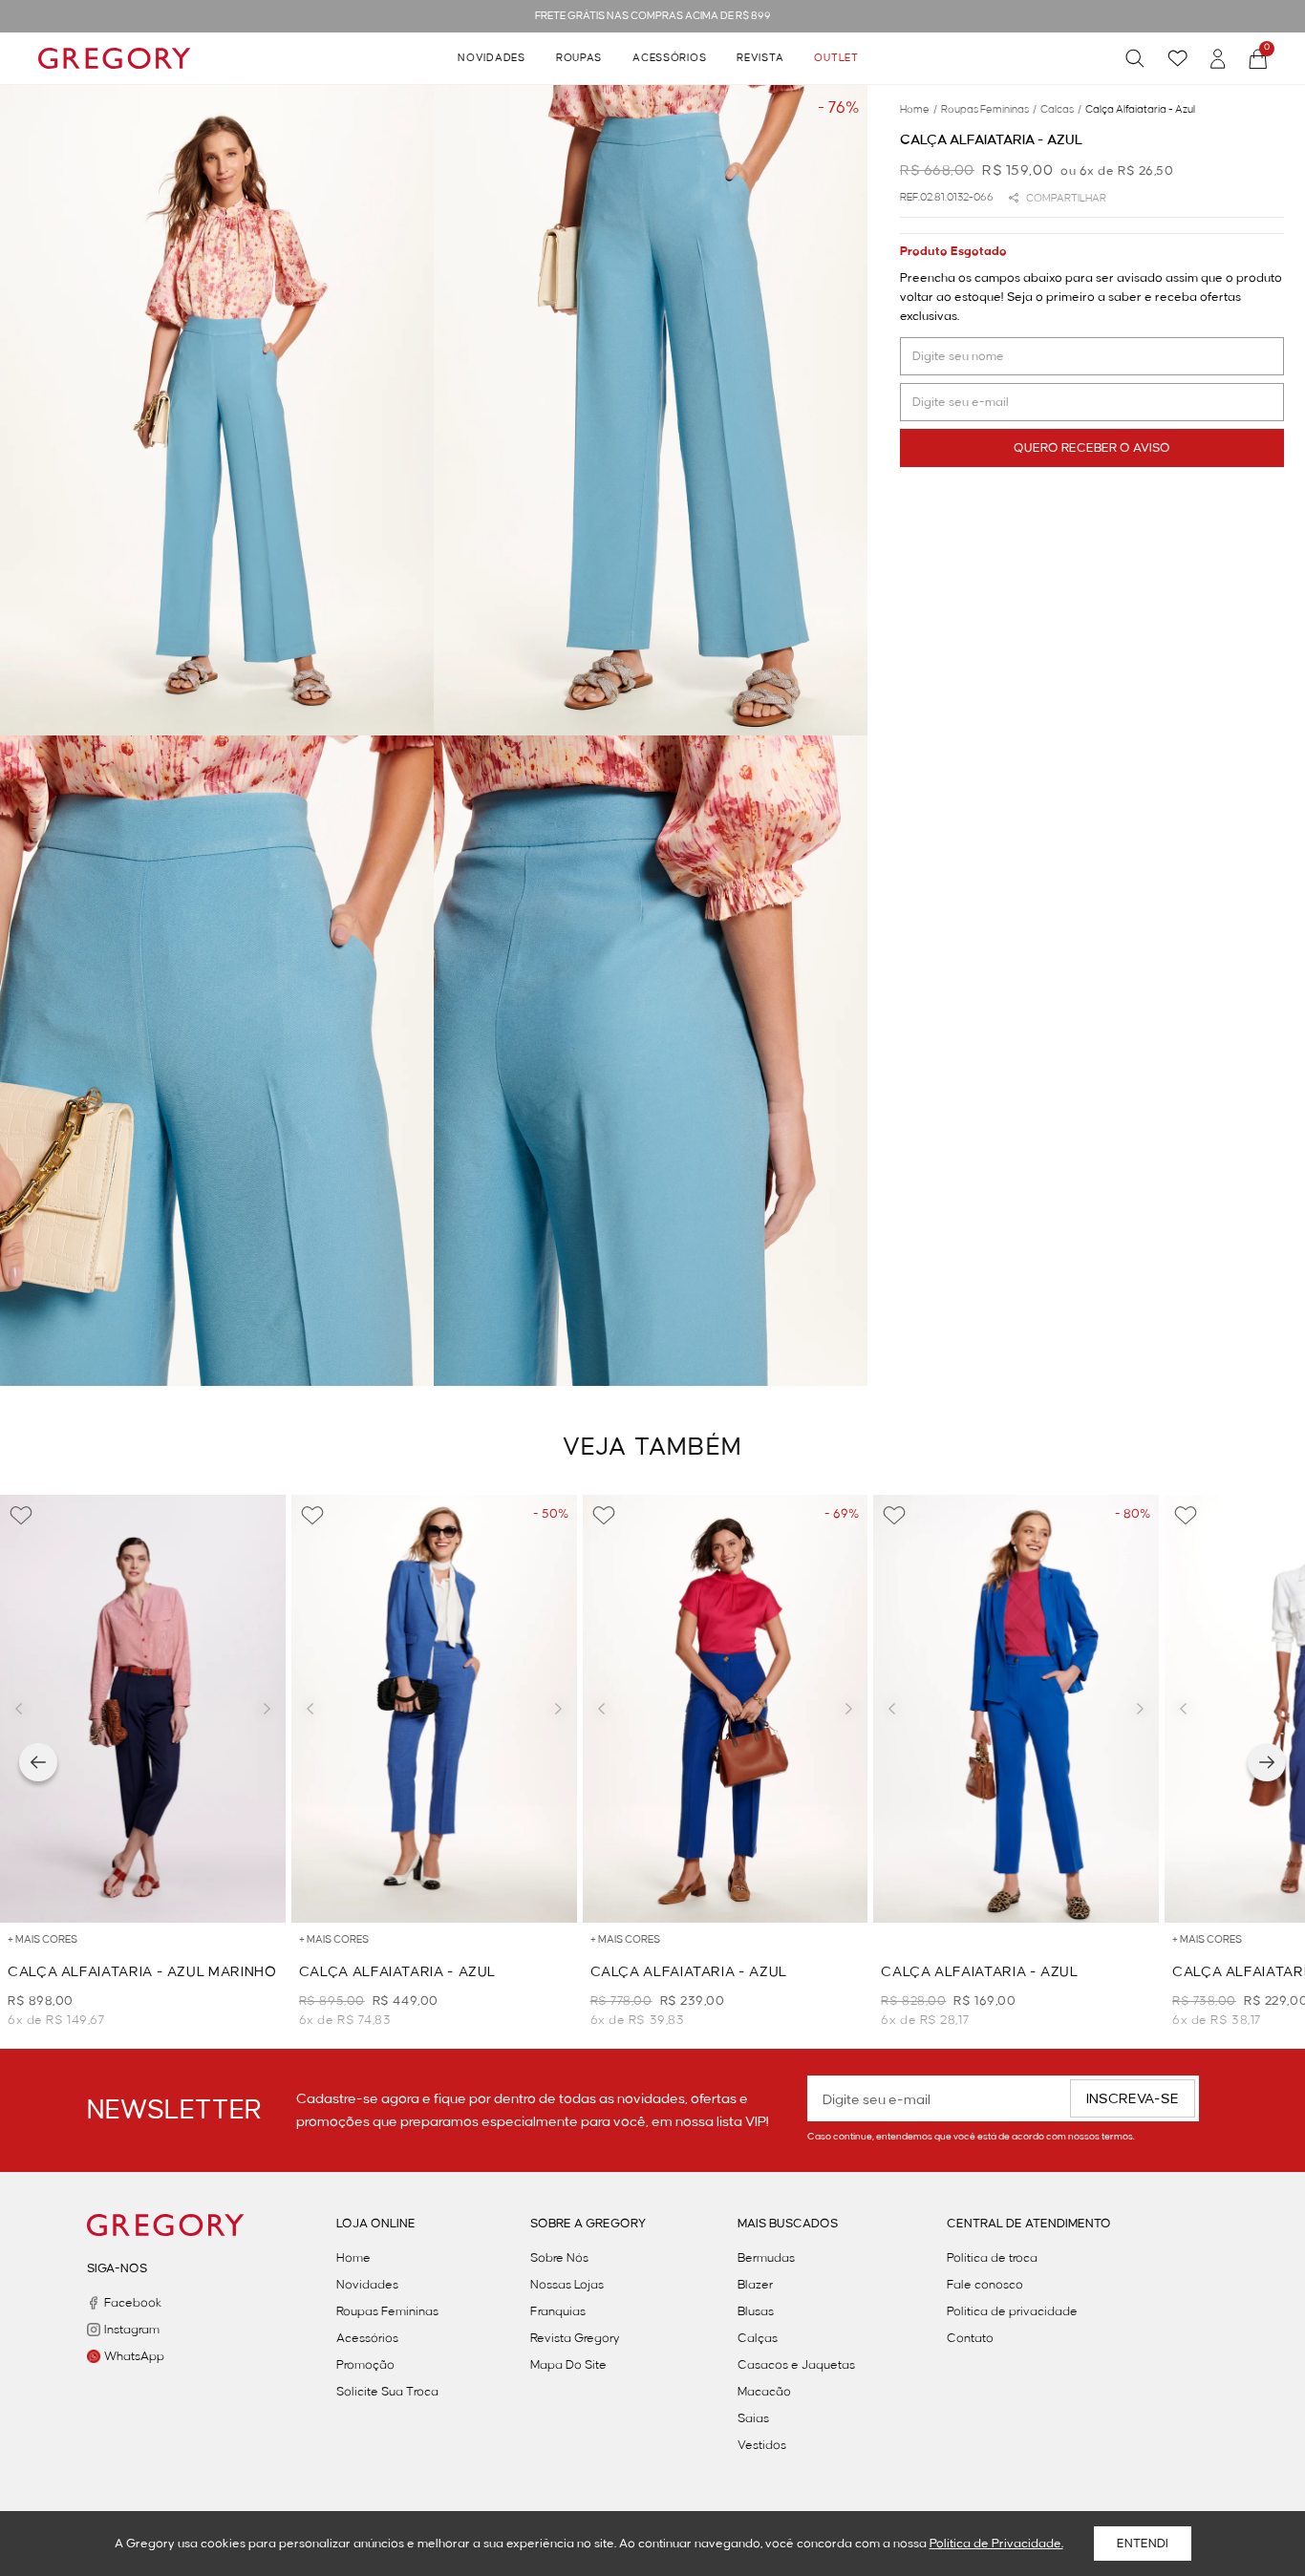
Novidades (491, 58)
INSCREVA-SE (1133, 2099)
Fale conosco (985, 2285)
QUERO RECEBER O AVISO (1092, 448)
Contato (970, 2338)
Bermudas (766, 2258)
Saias (753, 2418)
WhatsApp (134, 2356)
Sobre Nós (559, 2258)
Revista (760, 58)
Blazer (755, 2285)
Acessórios (669, 58)
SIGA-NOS (117, 2268)
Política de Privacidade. (996, 2544)
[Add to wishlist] (21, 1516)
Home (353, 2258)
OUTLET (836, 58)
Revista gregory (575, 2338)
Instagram (132, 2330)
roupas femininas (989, 110)
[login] (1218, 59)
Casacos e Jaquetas (796, 2365)
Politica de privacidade (1012, 2311)
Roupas (579, 58)
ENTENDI (1143, 2544)
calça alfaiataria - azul (1140, 110)
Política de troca (992, 2258)
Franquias (558, 2311)
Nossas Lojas (567, 2285)
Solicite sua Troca (387, 2392)
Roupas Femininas (387, 2311)
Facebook (133, 2303)
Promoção (365, 2365)
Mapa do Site (568, 2365)
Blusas (756, 2311)
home (919, 110)
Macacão (764, 2392)
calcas (1061, 110)
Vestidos (762, 2445)
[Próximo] (1267, 1762)
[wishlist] (1177, 58)
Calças (758, 2338)
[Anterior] (38, 1762)
